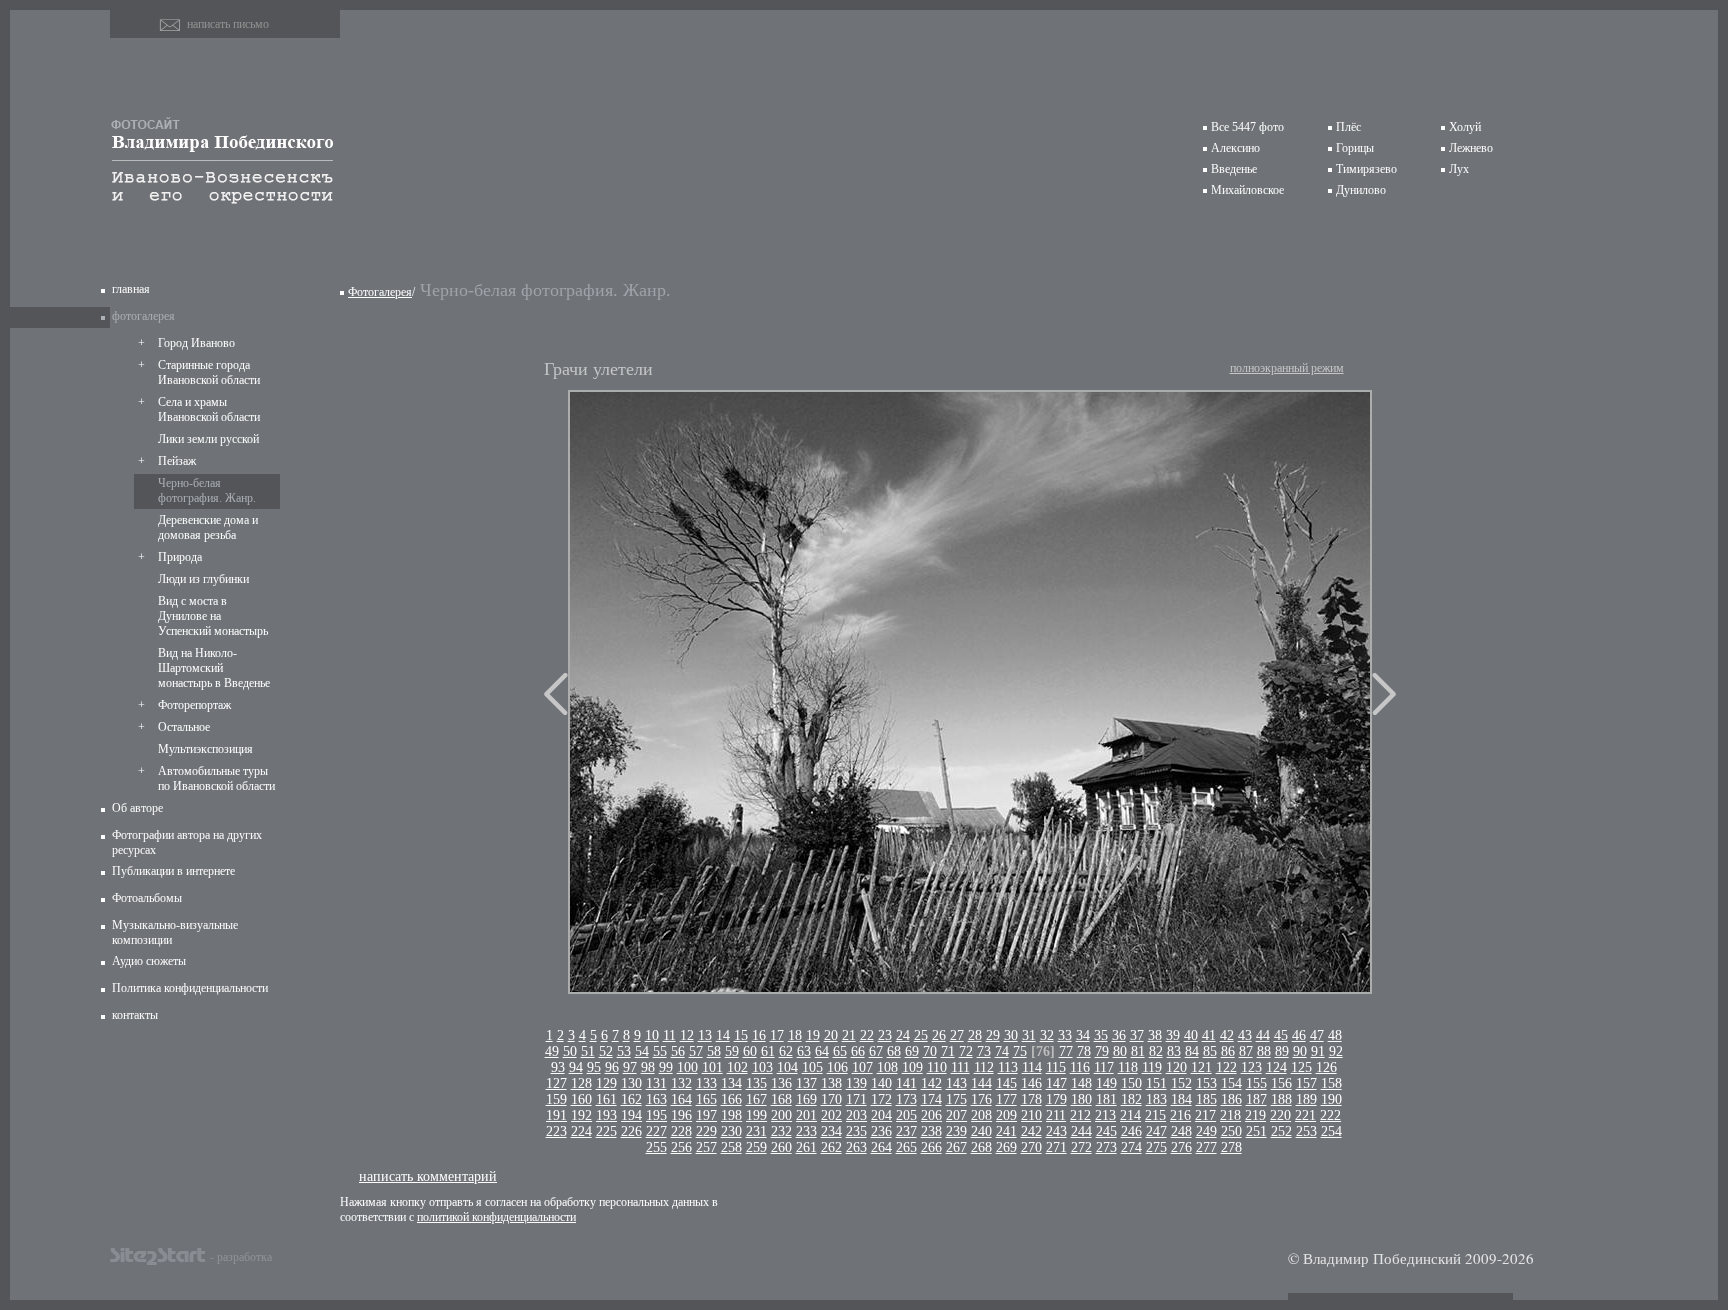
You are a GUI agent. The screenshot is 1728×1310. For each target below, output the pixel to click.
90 (1300, 1051)
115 (1056, 1067)
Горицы (1355, 148)
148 (1081, 1083)
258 (731, 1147)
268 (981, 1147)
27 (957, 1035)
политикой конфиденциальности (496, 1217)
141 (906, 1083)
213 (1105, 1115)
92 (1336, 1051)
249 (1206, 1131)
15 (741, 1035)
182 (1131, 1099)
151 (1156, 1083)
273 (1106, 1147)
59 (732, 1051)
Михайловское (1247, 190)
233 (806, 1131)
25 (921, 1035)
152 (1181, 1083)
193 (606, 1115)
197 (706, 1115)
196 (681, 1115)
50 (570, 1051)
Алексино (1235, 148)
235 (856, 1131)
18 (795, 1035)
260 (781, 1147)
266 (931, 1147)
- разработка (241, 1256)
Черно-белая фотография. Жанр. (207, 490)
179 (1056, 1099)
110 (937, 1067)
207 (956, 1115)
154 (1231, 1083)
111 (960, 1067)
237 (906, 1131)
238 (931, 1131)
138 (831, 1083)
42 (1227, 1035)
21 (849, 1035)
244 (1081, 1131)
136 (781, 1083)
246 (1131, 1131)
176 (981, 1099)
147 (1056, 1083)
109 (912, 1067)
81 (1138, 1051)
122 (1226, 1067)
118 (1128, 1067)
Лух (1459, 169)
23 (885, 1035)
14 (723, 1035)
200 (781, 1115)
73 (984, 1051)
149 (1106, 1083)
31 (1029, 1035)
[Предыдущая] (556, 694)
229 (706, 1131)
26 (939, 1035)
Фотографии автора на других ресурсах (187, 842)
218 (1230, 1115)
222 (1330, 1115)
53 (624, 1051)
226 (631, 1131)
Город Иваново (196, 343)
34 (1083, 1035)
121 (1201, 1067)
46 (1299, 1035)
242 (1031, 1131)
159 (556, 1099)
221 (1305, 1115)
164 (681, 1099)
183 (1156, 1099)
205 (906, 1115)
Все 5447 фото (1247, 127)
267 (956, 1147)
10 (652, 1035)
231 (756, 1131)
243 (1056, 1131)
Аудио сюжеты (149, 961)
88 (1264, 1051)
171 (856, 1099)
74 (1002, 1051)
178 (1031, 1099)
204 (881, 1115)
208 (981, 1115)
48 (1335, 1035)
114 (1032, 1067)
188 (1281, 1099)
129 (606, 1083)
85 (1210, 1051)
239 (956, 1131)
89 (1282, 1051)
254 (1331, 1131)
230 (731, 1131)
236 (881, 1131)
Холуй (1465, 127)
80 (1120, 1051)
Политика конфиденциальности (190, 988)
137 (806, 1083)
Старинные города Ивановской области (209, 372)
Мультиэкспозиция (205, 749)
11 (669, 1035)
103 (762, 1067)
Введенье (1234, 169)
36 (1119, 1035)
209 (1006, 1115)
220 (1280, 1115)
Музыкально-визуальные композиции (175, 932)
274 (1131, 1147)
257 (706, 1147)
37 (1137, 1035)
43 (1245, 1035)
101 (712, 1067)
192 (581, 1115)
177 (1006, 1099)
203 (856, 1115)
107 (862, 1067)
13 (705, 1035)
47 (1317, 1035)
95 (594, 1067)
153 (1206, 1083)
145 (1006, 1083)
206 (931, 1115)
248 (1181, 1131)
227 (656, 1131)
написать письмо (228, 24)
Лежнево (1471, 148)
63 (804, 1051)
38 (1155, 1035)
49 (552, 1051)
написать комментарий (428, 1175)
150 (1131, 1083)
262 (831, 1147)
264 (881, 1147)
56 (678, 1051)
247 (1156, 1131)
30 (1011, 1035)
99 (666, 1067)
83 (1174, 1051)
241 (1006, 1131)
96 (612, 1067)
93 (558, 1067)
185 (1206, 1099)
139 (856, 1083)
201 (806, 1115)
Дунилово (1361, 190)
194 (631, 1115)
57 (696, 1051)
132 (681, 1083)
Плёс (1348, 127)
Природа (180, 557)
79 (1102, 1051)
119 (1152, 1067)
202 (831, 1115)
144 (981, 1083)
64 (822, 1051)
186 (1231, 1099)
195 (656, 1115)
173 (906, 1099)
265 (906, 1147)
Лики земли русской (208, 439)
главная (131, 289)
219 (1255, 1115)
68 (894, 1051)
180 (1081, 1099)
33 (1065, 1035)
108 (887, 1067)
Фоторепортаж (194, 705)
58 (714, 1051)
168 (781, 1099)
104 (787, 1067)
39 (1173, 1035)
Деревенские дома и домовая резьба (208, 527)
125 (1301, 1067)
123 (1251, 1067)
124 (1276, 1067)
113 (1008, 1067)
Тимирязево (1366, 169)
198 (731, 1115)
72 (966, 1051)
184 (1181, 1099)
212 (1080, 1115)
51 (588, 1051)
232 (781, 1131)
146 (1031, 1083)
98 (648, 1067)
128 (581, 1083)
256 (681, 1147)
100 (687, 1067)
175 (956, 1099)
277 (1206, 1147)
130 (631, 1083)
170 (831, 1099)
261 (806, 1147)
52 (606, 1051)
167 (756, 1099)
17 (777, 1035)
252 (1281, 1131)
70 (930, 1051)
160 (581, 1099)
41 (1209, 1035)
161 (606, 1099)
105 (812, 1067)
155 (1256, 1083)
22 (867, 1035)
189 (1306, 1099)
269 (1006, 1147)
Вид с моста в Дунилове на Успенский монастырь (213, 616)
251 (1256, 1131)
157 (1306, 1083)
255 (656, 1147)
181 (1106, 1099)
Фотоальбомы (147, 898)
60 (750, 1051)
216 (1180, 1115)
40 (1191, 1035)
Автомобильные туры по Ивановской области (216, 778)
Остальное (184, 727)
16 (759, 1035)
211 (1056, 1115)
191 (556, 1115)
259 (756, 1147)
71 (948, 1051)
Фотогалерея (380, 292)
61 (768, 1051)
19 (813, 1035)
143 (956, 1083)
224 (581, 1131)
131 (656, 1083)
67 (876, 1051)
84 (1192, 1051)
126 (1326, 1067)
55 (660, 1051)
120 (1176, 1067)
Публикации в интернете (173, 871)
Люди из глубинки (203, 579)
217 (1205, 1115)
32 (1047, 1035)
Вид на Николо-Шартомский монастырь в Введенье (214, 668)
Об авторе (137, 808)
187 (1256, 1099)
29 (993, 1035)
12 (687, 1035)
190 (1331, 1099)
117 (1104, 1067)
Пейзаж (177, 461)
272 (1081, 1147)
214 (1130, 1115)
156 (1281, 1083)
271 (1056, 1147)
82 (1156, 1051)
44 (1263, 1035)
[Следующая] (1384, 694)
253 (1306, 1131)
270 (1031, 1147)
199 (756, 1115)
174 (931, 1099)
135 (756, 1083)
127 (556, 1083)
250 (1231, 1131)
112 (984, 1067)
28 (975, 1035)
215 (1155, 1115)
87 (1246, 1051)
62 (786, 1051)
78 (1084, 1051)
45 (1281, 1035)
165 (706, 1099)
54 (642, 1051)
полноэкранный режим (1287, 368)
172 (881, 1099)
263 (856, 1147)
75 (1020, 1051)
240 (981, 1131)
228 (681, 1131)
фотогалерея (143, 316)
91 (1318, 1051)
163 (656, 1099)
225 (606, 1131)
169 (806, 1099)
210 (1031, 1115)
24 (903, 1035)
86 (1228, 1051)
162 (631, 1099)
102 (737, 1067)
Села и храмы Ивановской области (209, 409)
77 (1066, 1051)
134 (731, 1083)
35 (1101, 1035)
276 (1181, 1147)
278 (1231, 1147)
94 (576, 1067)
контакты (135, 1015)
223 (556, 1131)
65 (840, 1051)
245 (1106, 1131)
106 (837, 1067)
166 (731, 1099)
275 (1156, 1147)
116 (1080, 1067)
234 (831, 1131)
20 (831, 1035)
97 (630, 1067)
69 (912, 1051)
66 (858, 1051)
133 (706, 1083)
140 (881, 1083)
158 (1331, 1083)
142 (931, 1083)
